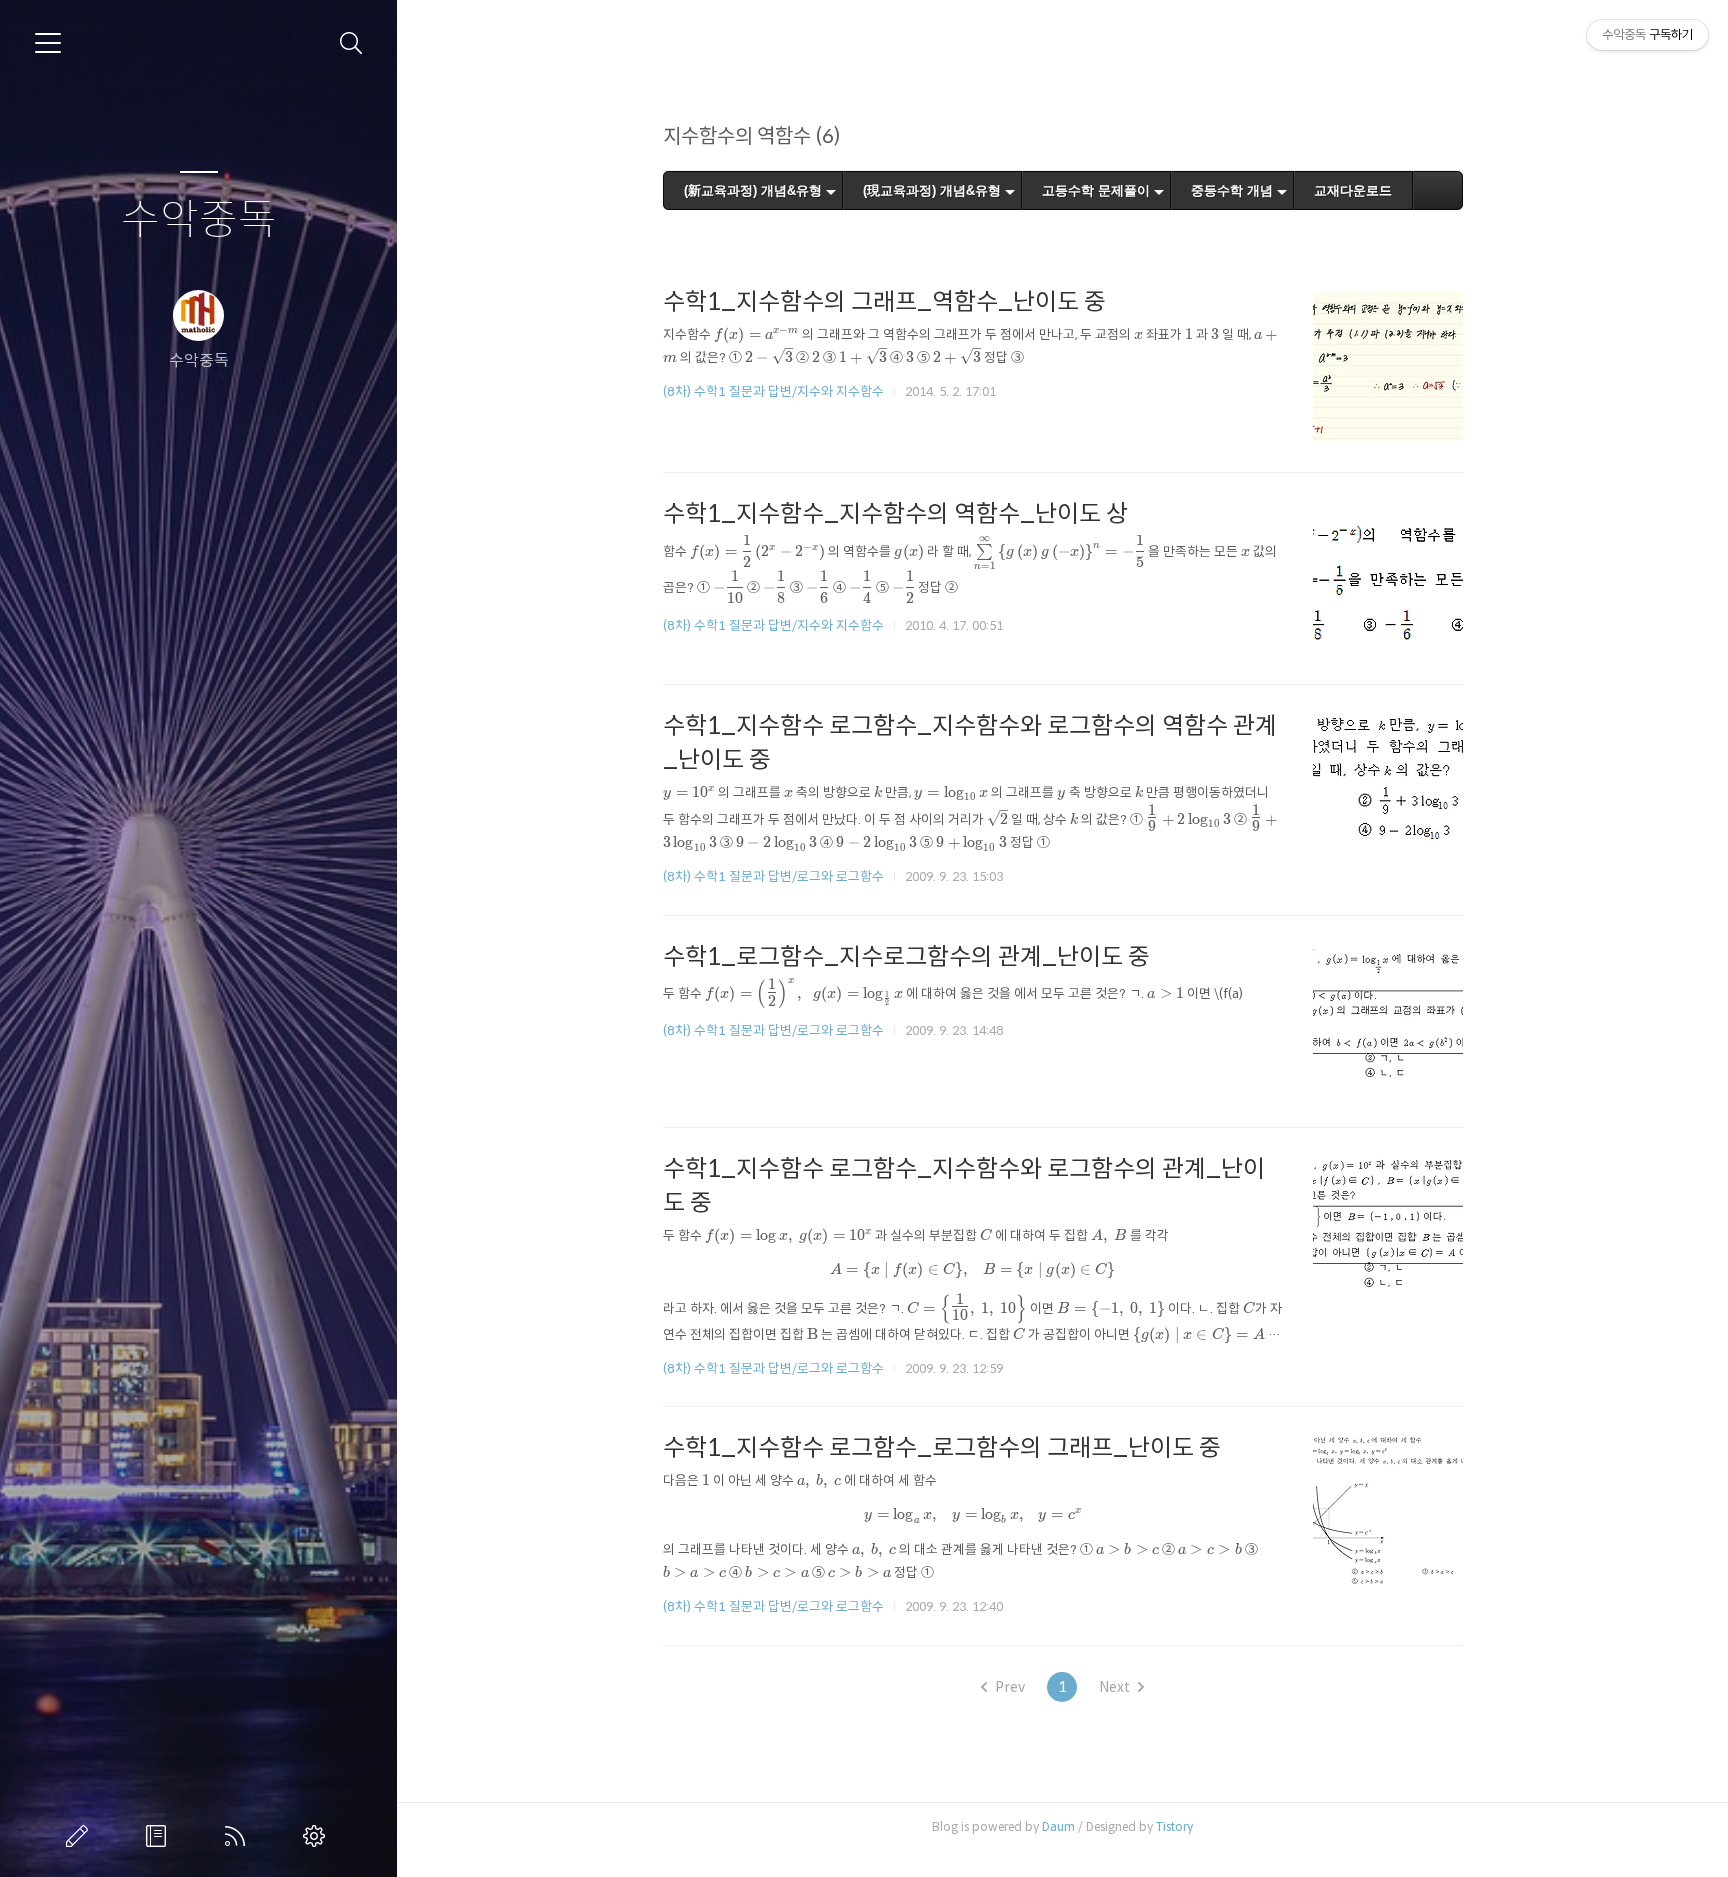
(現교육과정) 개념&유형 (932, 190)
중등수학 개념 (1232, 190)
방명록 (160, 1836)
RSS (239, 1836)
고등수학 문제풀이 (1096, 190)
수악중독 (199, 220)
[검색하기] (351, 43)
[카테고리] (48, 43)
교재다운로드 (1353, 190)
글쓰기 (81, 1836)
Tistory (1174, 1826)
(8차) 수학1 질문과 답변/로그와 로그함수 (773, 876)
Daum (1058, 1826)
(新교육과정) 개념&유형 (753, 190)
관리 (318, 1836)
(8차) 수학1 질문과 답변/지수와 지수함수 (773, 391)
